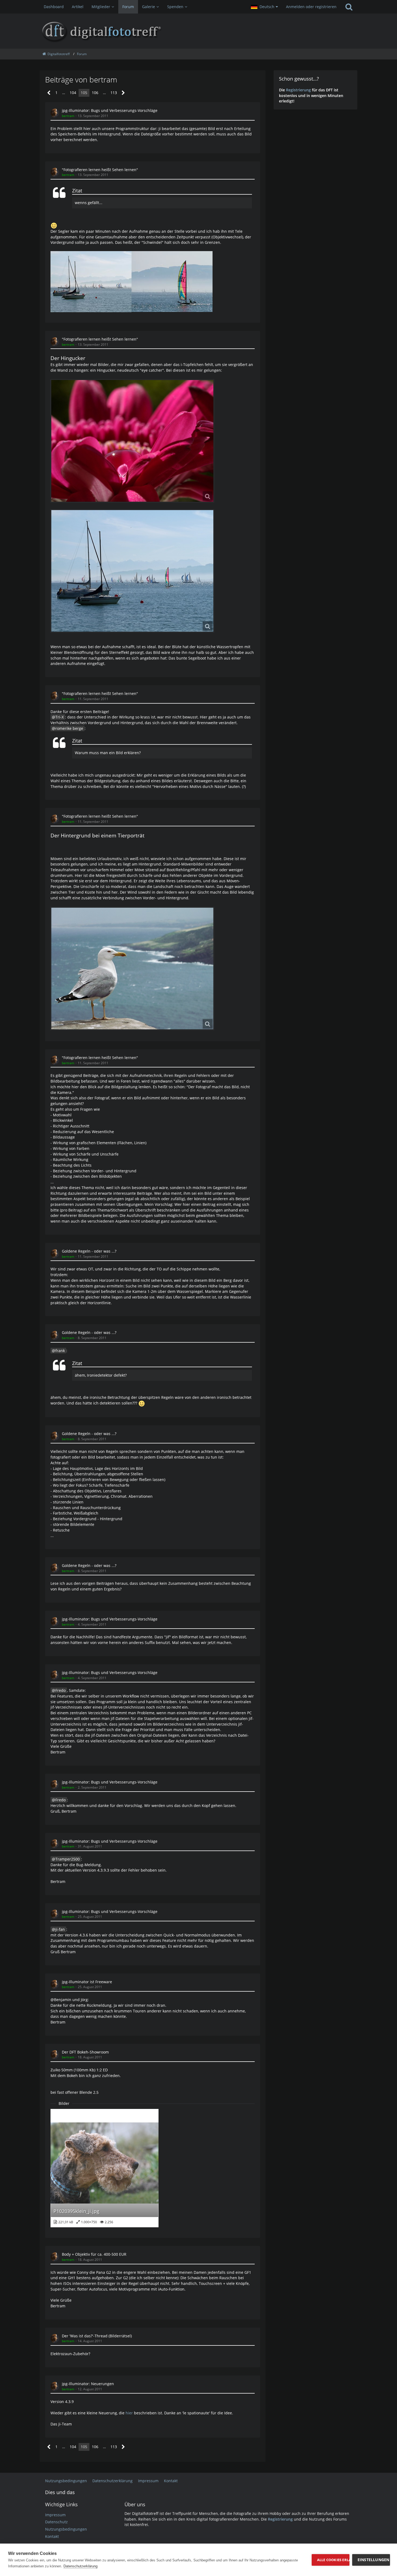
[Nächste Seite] (123, 93)
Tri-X (60, 717)
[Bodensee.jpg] (132, 571)
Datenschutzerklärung (80, 2566)
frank (60, 1351)
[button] (264, 7)
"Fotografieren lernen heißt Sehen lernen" (100, 170)
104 (73, 93)
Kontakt (52, 2536)
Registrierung (298, 90)
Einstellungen (374, 2560)
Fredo (60, 1690)
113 (114, 93)
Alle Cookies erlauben (333, 2560)
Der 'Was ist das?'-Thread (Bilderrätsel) (97, 2336)
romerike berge (69, 728)
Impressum (55, 2515)
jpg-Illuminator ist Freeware (87, 1982)
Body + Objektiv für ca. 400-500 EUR (94, 2254)
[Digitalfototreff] (198, 31)
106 (95, 93)
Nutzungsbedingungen (66, 2529)
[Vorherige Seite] (49, 93)
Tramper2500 (68, 1859)
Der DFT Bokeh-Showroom (85, 2052)
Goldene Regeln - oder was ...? (89, 1251)
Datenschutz (56, 2522)
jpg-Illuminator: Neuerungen (88, 2384)
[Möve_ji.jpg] (132, 969)
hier (129, 2413)
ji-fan (60, 1929)
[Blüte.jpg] (132, 441)
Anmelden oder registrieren (311, 7)
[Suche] (349, 7)
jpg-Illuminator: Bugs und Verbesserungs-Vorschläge (110, 110)
